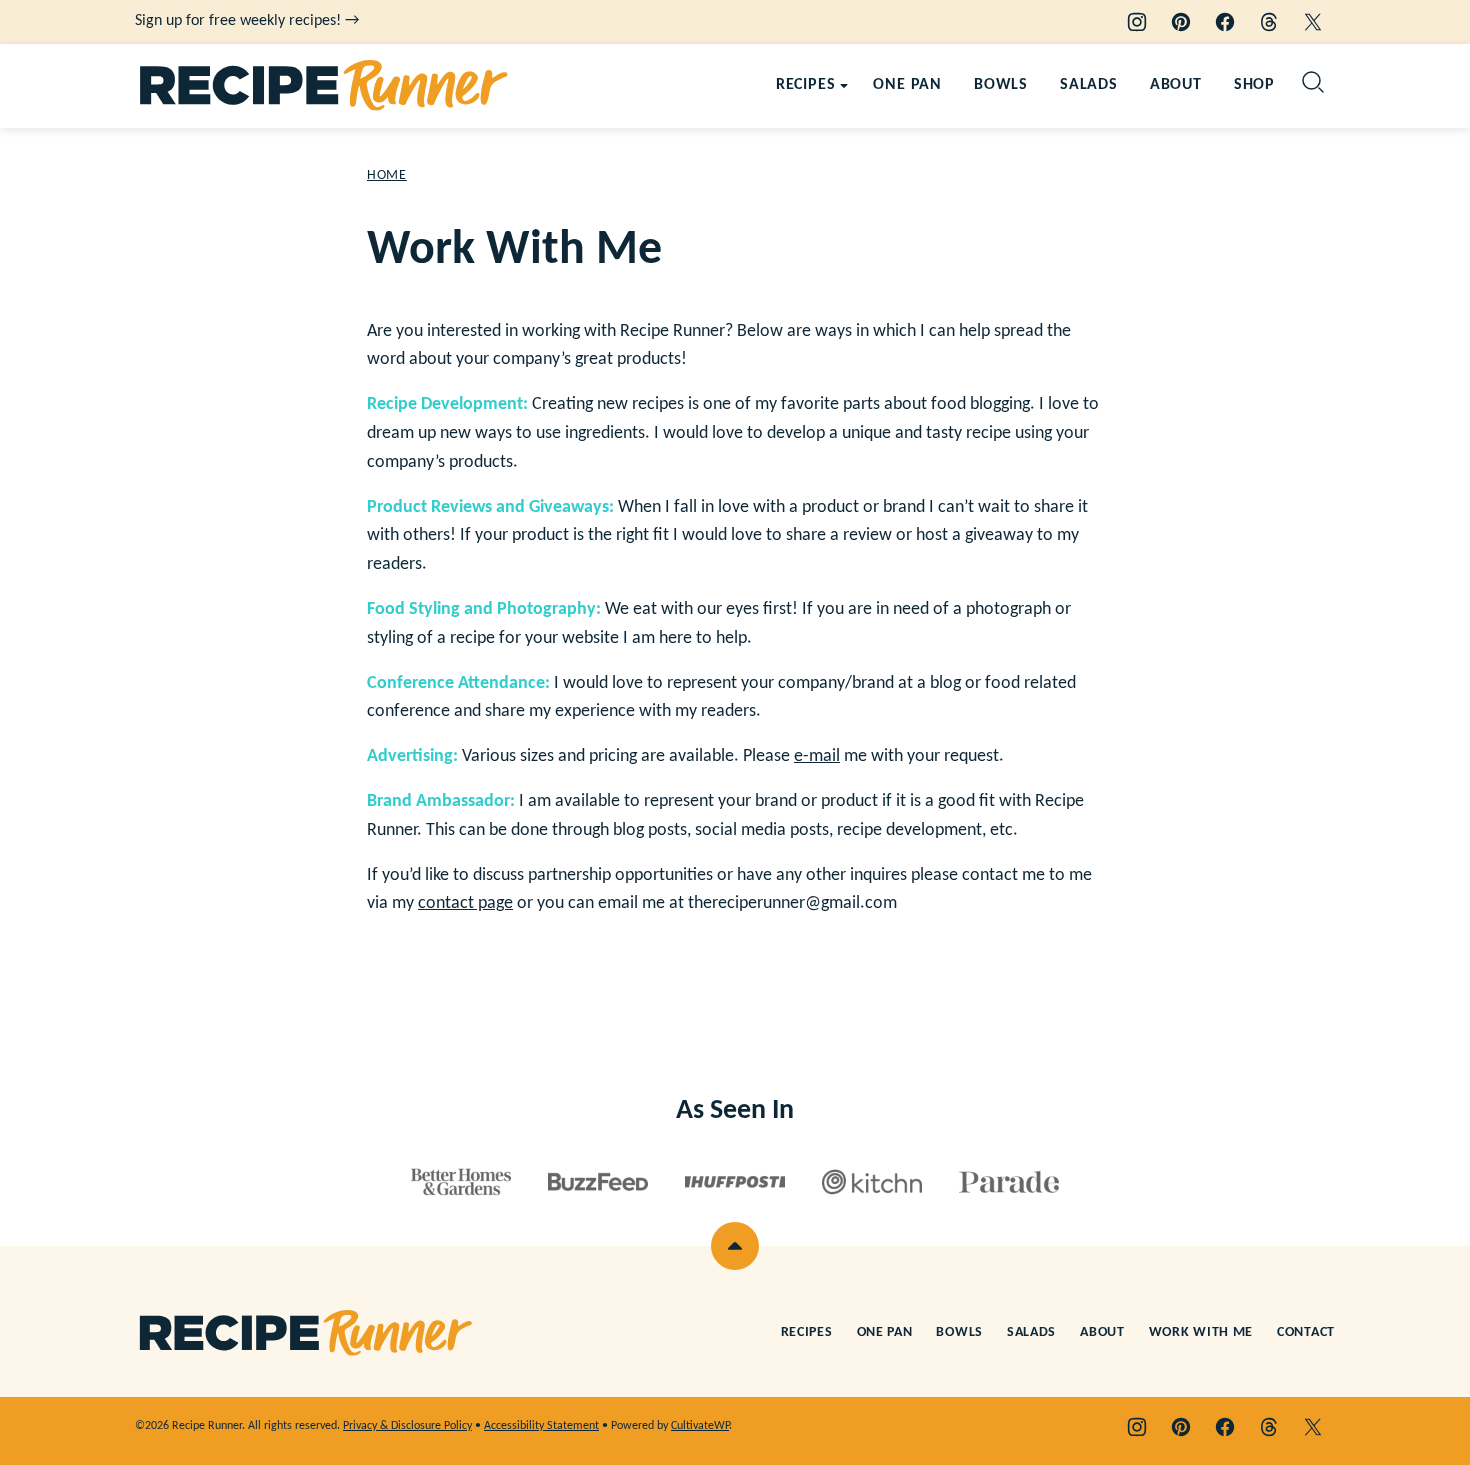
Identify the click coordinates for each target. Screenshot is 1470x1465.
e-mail (817, 756)
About (1176, 85)
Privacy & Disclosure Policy (407, 1426)
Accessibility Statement (541, 1426)
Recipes (806, 85)
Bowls (1001, 85)
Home (387, 175)
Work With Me (1201, 1332)
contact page (465, 903)
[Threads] (1269, 22)
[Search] (1313, 82)
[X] (1313, 22)
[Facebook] (1225, 22)
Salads (1089, 85)
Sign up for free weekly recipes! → (247, 21)
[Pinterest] (1181, 22)
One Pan (907, 85)
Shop (1254, 85)
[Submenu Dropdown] (844, 86)
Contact (1306, 1332)
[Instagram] (1137, 22)
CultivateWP (700, 1426)
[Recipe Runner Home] (324, 86)
